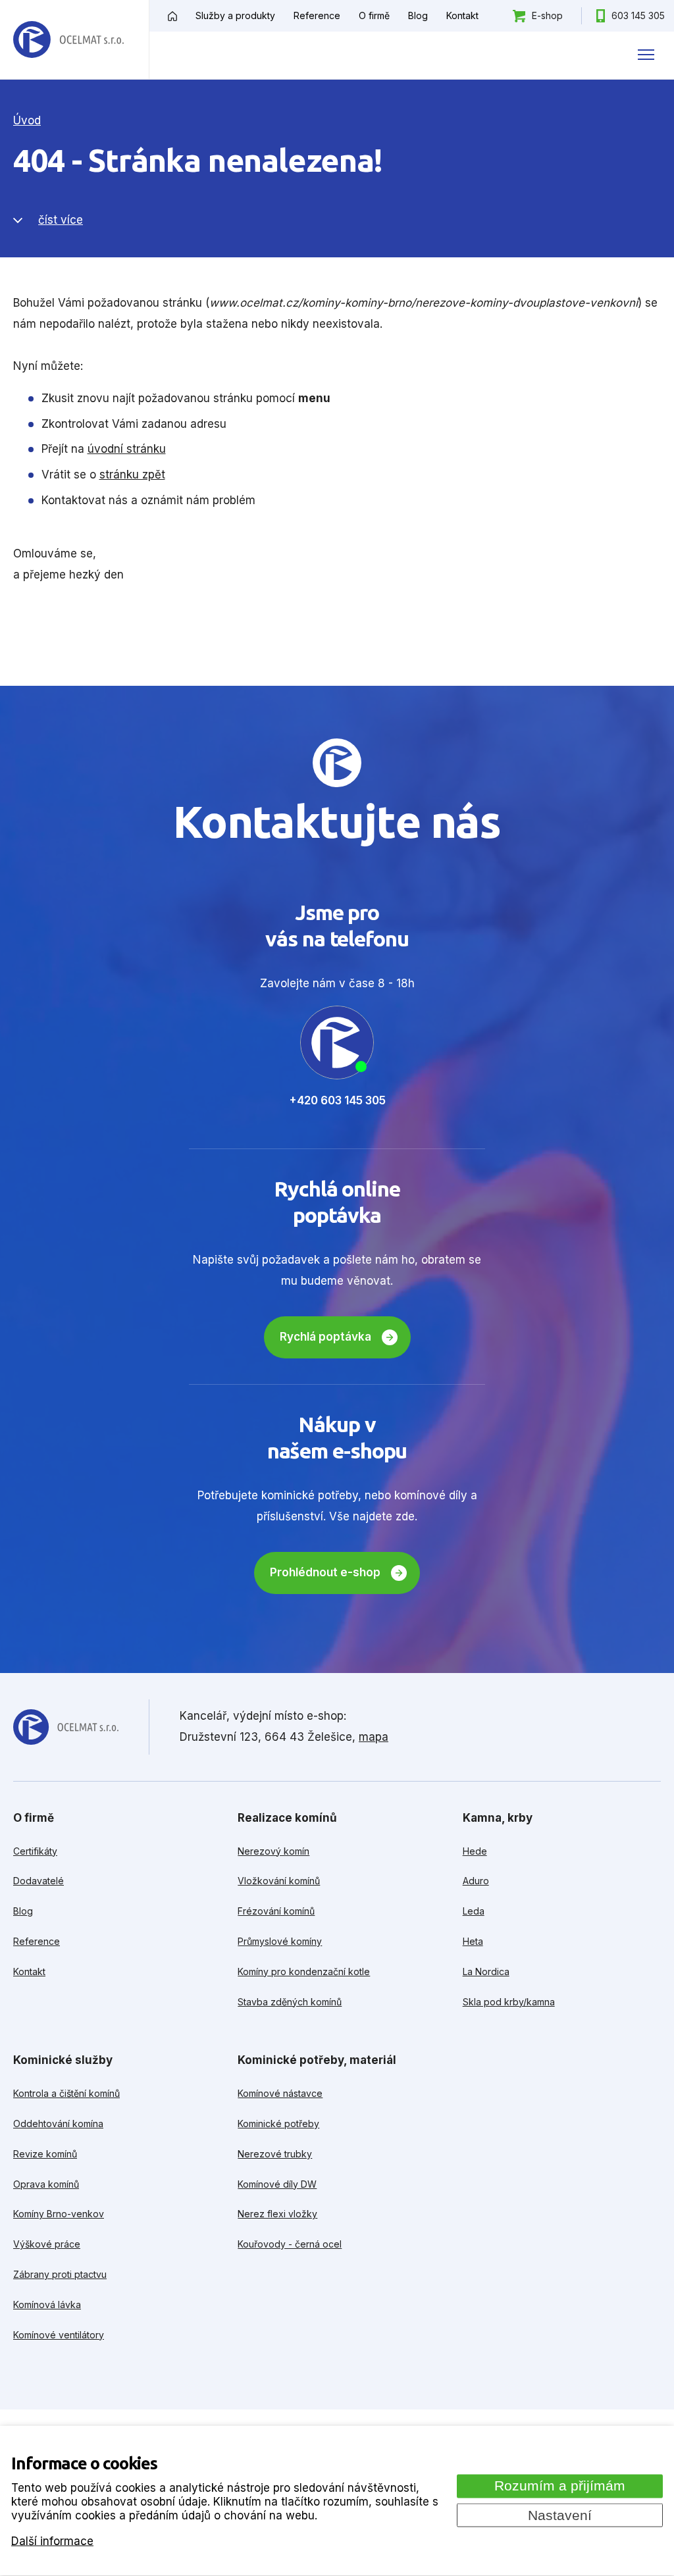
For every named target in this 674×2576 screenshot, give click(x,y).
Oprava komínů (46, 2184)
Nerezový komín (273, 1851)
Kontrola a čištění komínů (66, 2093)
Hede (475, 1851)
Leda (474, 1911)
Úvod (27, 120)
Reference (317, 15)
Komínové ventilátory (59, 2335)
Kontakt (462, 15)
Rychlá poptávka (325, 1337)
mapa (374, 1737)
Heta (473, 1941)
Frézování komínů (276, 1911)
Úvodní (172, 16)
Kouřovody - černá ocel (290, 2244)
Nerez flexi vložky (277, 2214)
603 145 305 (638, 15)
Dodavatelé (39, 1881)
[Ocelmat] (68, 40)
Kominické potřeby (278, 2124)
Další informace (52, 2540)
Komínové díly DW (277, 2184)
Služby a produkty (235, 15)
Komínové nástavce (280, 2093)
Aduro (476, 1881)
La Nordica (486, 1971)
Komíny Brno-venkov (59, 2214)
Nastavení (560, 2515)
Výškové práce (47, 2244)
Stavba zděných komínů (290, 2002)
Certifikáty (35, 1851)
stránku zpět (132, 475)
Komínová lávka (47, 2305)
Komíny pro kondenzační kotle (304, 1971)
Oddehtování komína (58, 2124)
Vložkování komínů (279, 1881)
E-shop (547, 15)
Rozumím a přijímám (560, 2486)
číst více (61, 220)
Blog (418, 15)
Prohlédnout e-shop (325, 1572)
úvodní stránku (127, 449)
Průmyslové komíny (280, 1941)
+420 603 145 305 (337, 1100)
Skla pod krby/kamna (509, 2002)
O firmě (374, 15)
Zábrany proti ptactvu (60, 2274)
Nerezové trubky (275, 2154)
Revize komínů (45, 2154)
